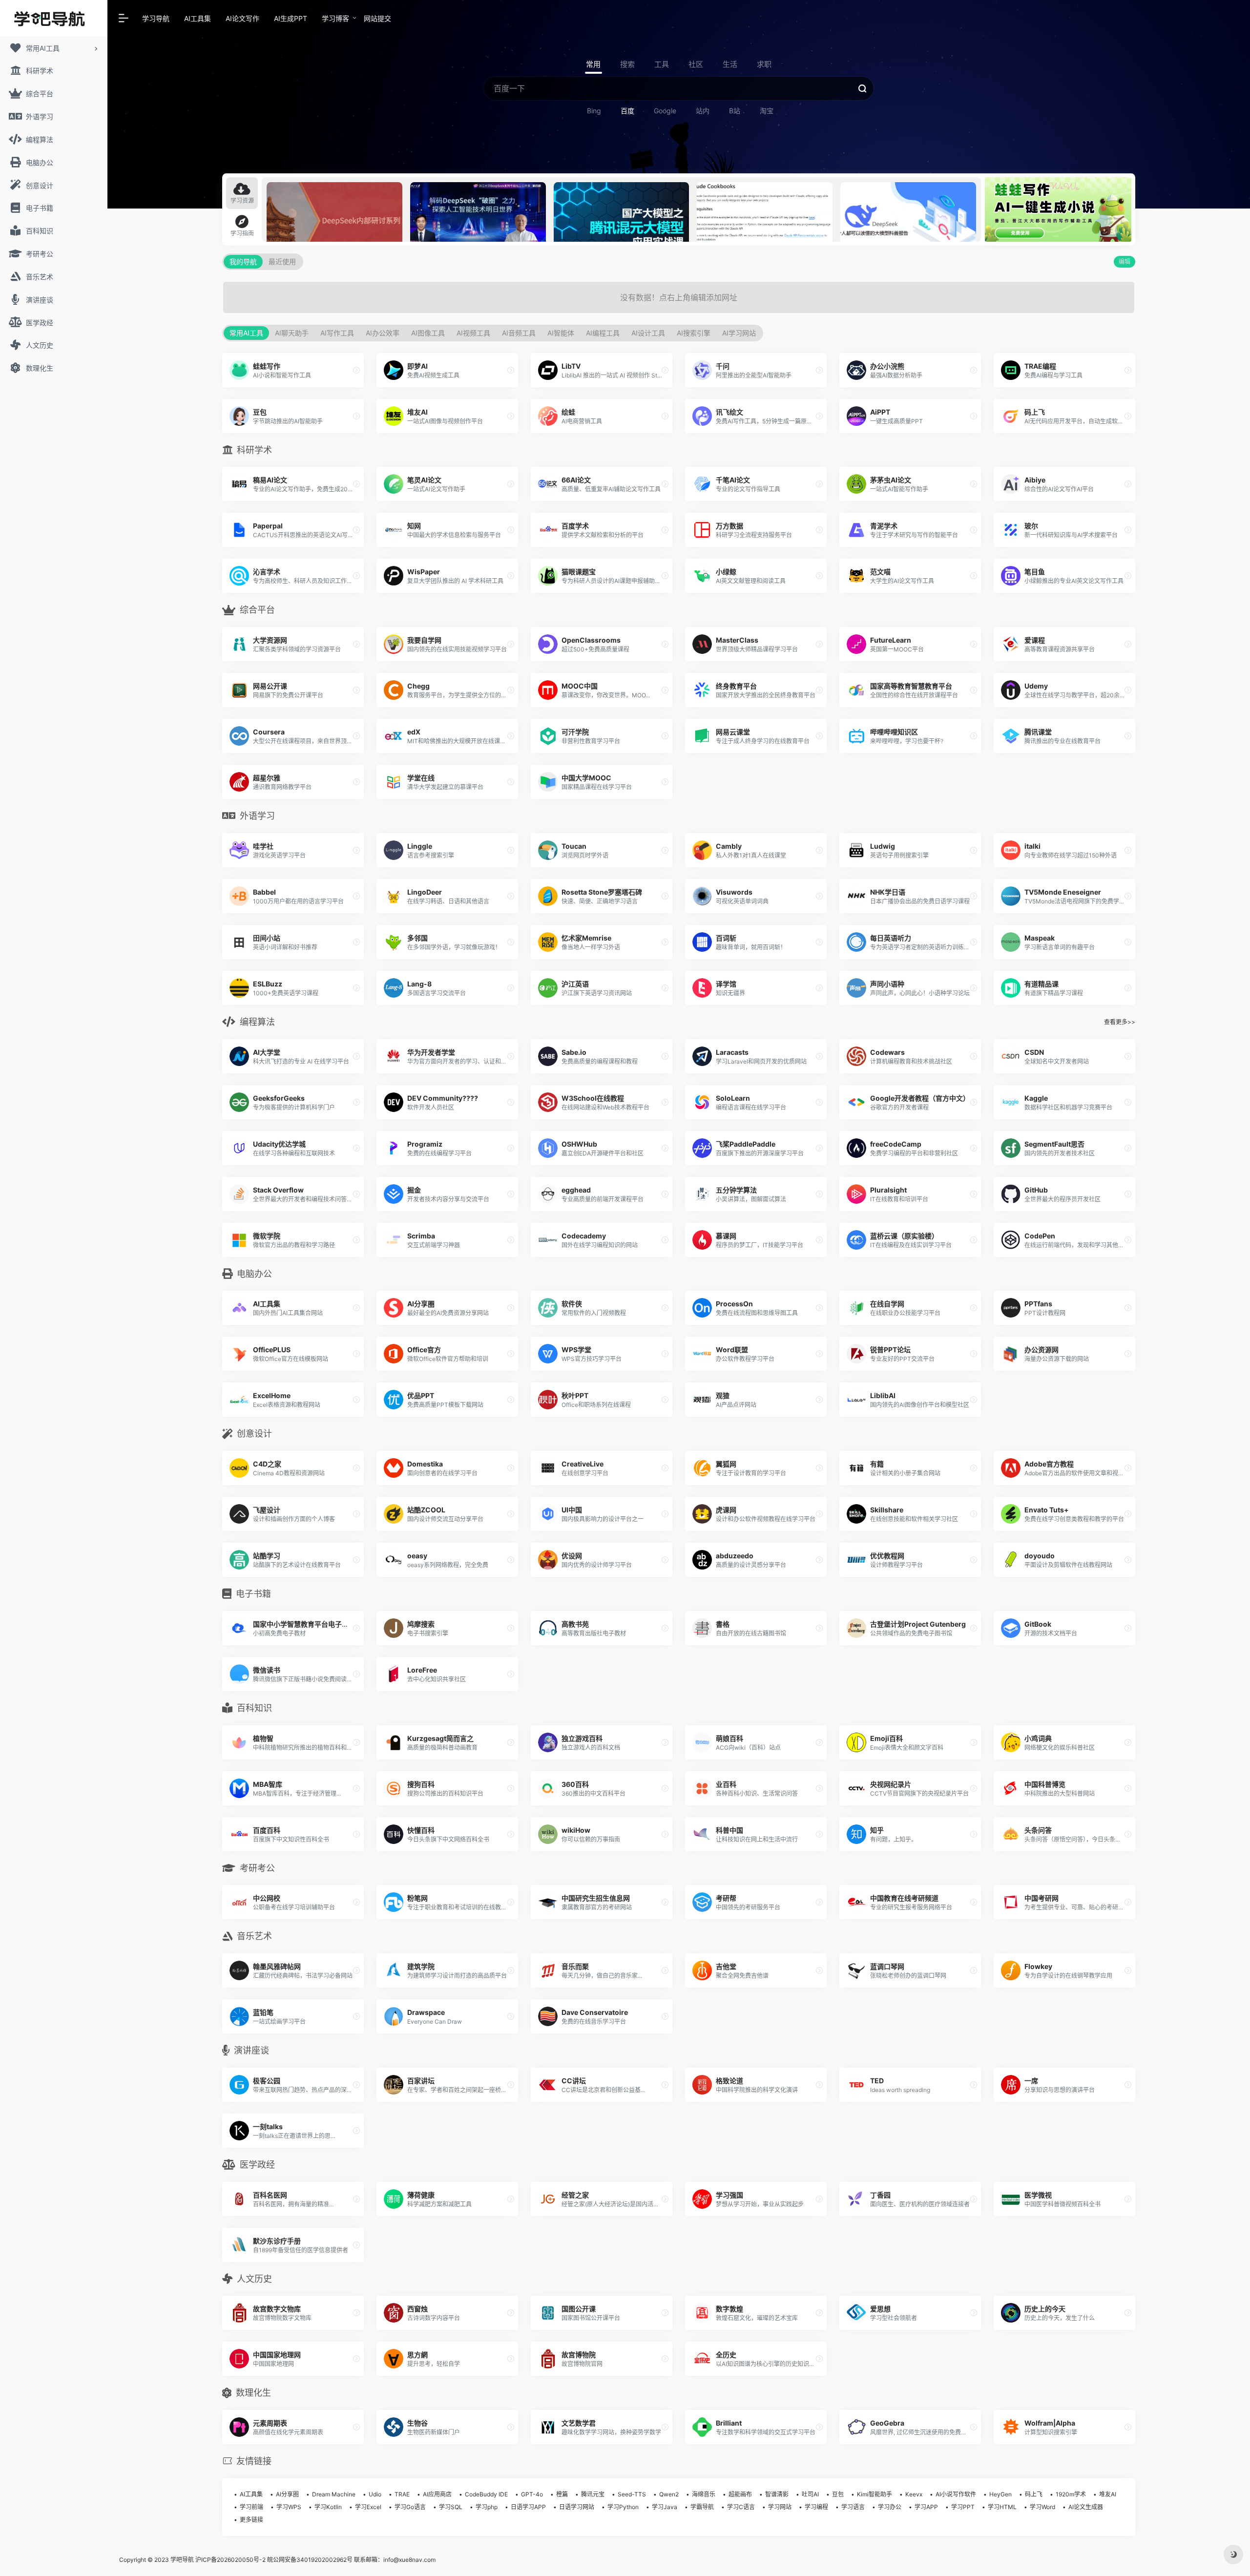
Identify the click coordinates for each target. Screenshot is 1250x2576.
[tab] (242, 193)
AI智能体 (561, 333)
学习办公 (890, 2507)
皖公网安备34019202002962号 (310, 2560)
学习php (487, 2507)
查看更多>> (1120, 1022)
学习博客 (335, 18)
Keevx (914, 2494)
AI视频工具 (473, 333)
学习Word (1042, 2507)
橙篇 (562, 2494)
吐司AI (810, 2494)
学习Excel (368, 2507)
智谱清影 (777, 2494)
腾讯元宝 (593, 2494)
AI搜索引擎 (694, 333)
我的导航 (243, 262)
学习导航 (156, 18)
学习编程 (816, 2507)
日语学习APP (528, 2507)
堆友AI (1108, 2494)
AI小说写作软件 (956, 2494)
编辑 (1125, 262)
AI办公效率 (383, 333)
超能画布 (740, 2494)
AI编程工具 (603, 333)
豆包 (838, 2494)
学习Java (665, 2507)
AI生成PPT (291, 18)
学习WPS (289, 2507)
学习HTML (1002, 2507)
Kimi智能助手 (875, 2494)
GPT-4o (532, 2494)
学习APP (926, 2507)
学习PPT (963, 2507)
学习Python (623, 2507)
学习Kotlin (328, 2507)
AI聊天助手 (292, 333)
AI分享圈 (287, 2494)
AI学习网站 (739, 333)
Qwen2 (669, 2494)
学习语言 (853, 2507)
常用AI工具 (246, 333)
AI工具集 (198, 18)
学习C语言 (741, 2507)
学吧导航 (182, 2560)
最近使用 (282, 262)
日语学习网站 (577, 2507)
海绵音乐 (704, 2494)
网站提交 (377, 18)
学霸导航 (702, 2507)
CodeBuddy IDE (486, 2494)
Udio (375, 2494)
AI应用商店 (437, 2494)
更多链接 (251, 2520)
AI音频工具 (519, 333)
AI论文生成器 (1086, 2507)
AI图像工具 (428, 333)
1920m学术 (1071, 2494)
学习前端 (251, 2507)
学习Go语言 (410, 2507)
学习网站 (780, 2507)
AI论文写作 (242, 18)
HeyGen (1000, 2494)
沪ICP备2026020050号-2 (230, 2560)
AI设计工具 (648, 333)
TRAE (402, 2494)
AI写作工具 (337, 333)
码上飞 (1034, 2494)
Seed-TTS (632, 2494)
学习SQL (451, 2507)
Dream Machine (334, 2494)
